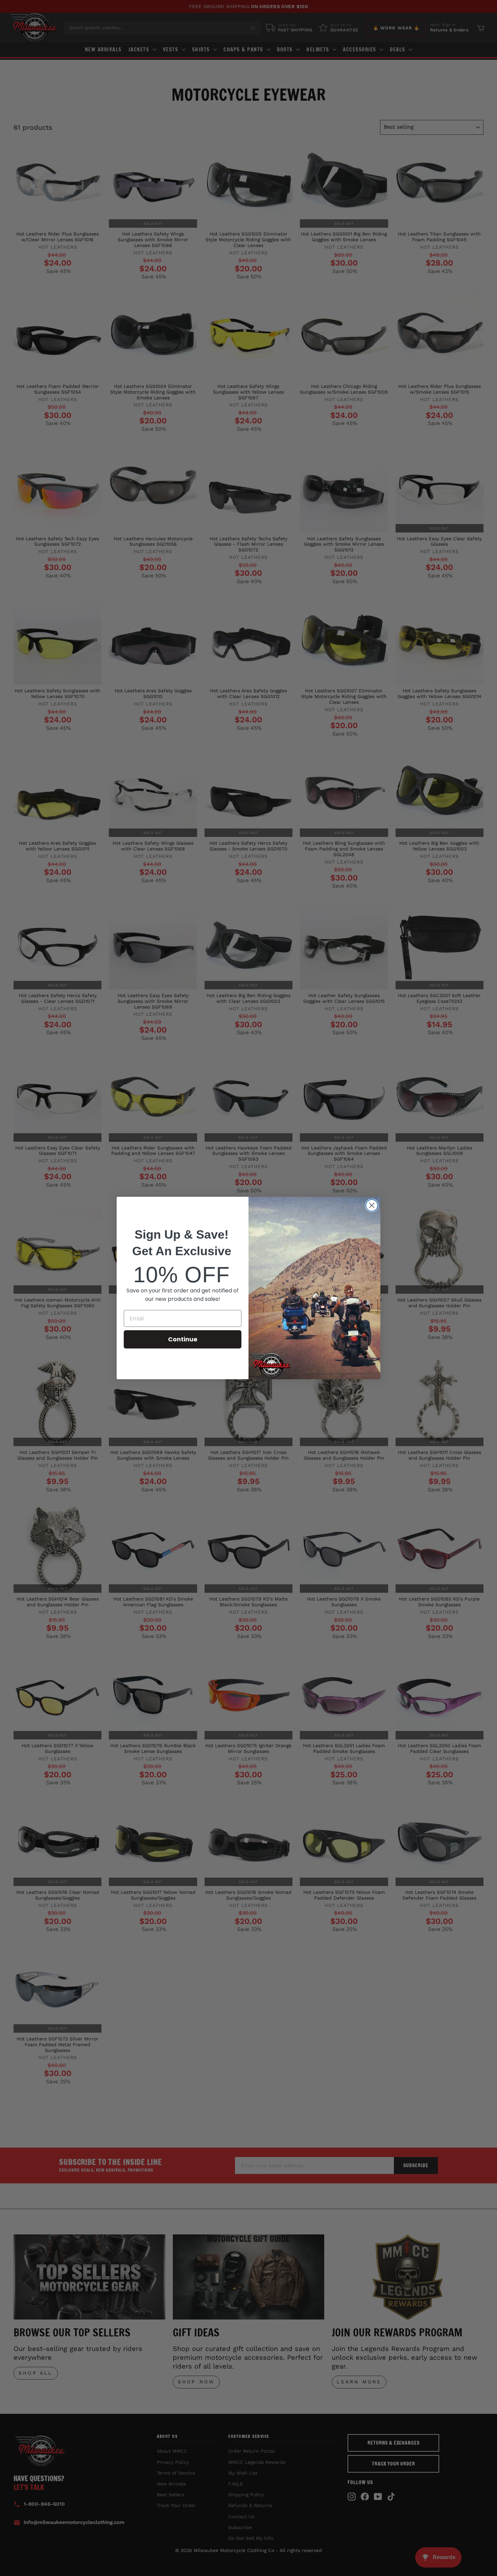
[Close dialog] (372, 1205)
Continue (183, 1339)
